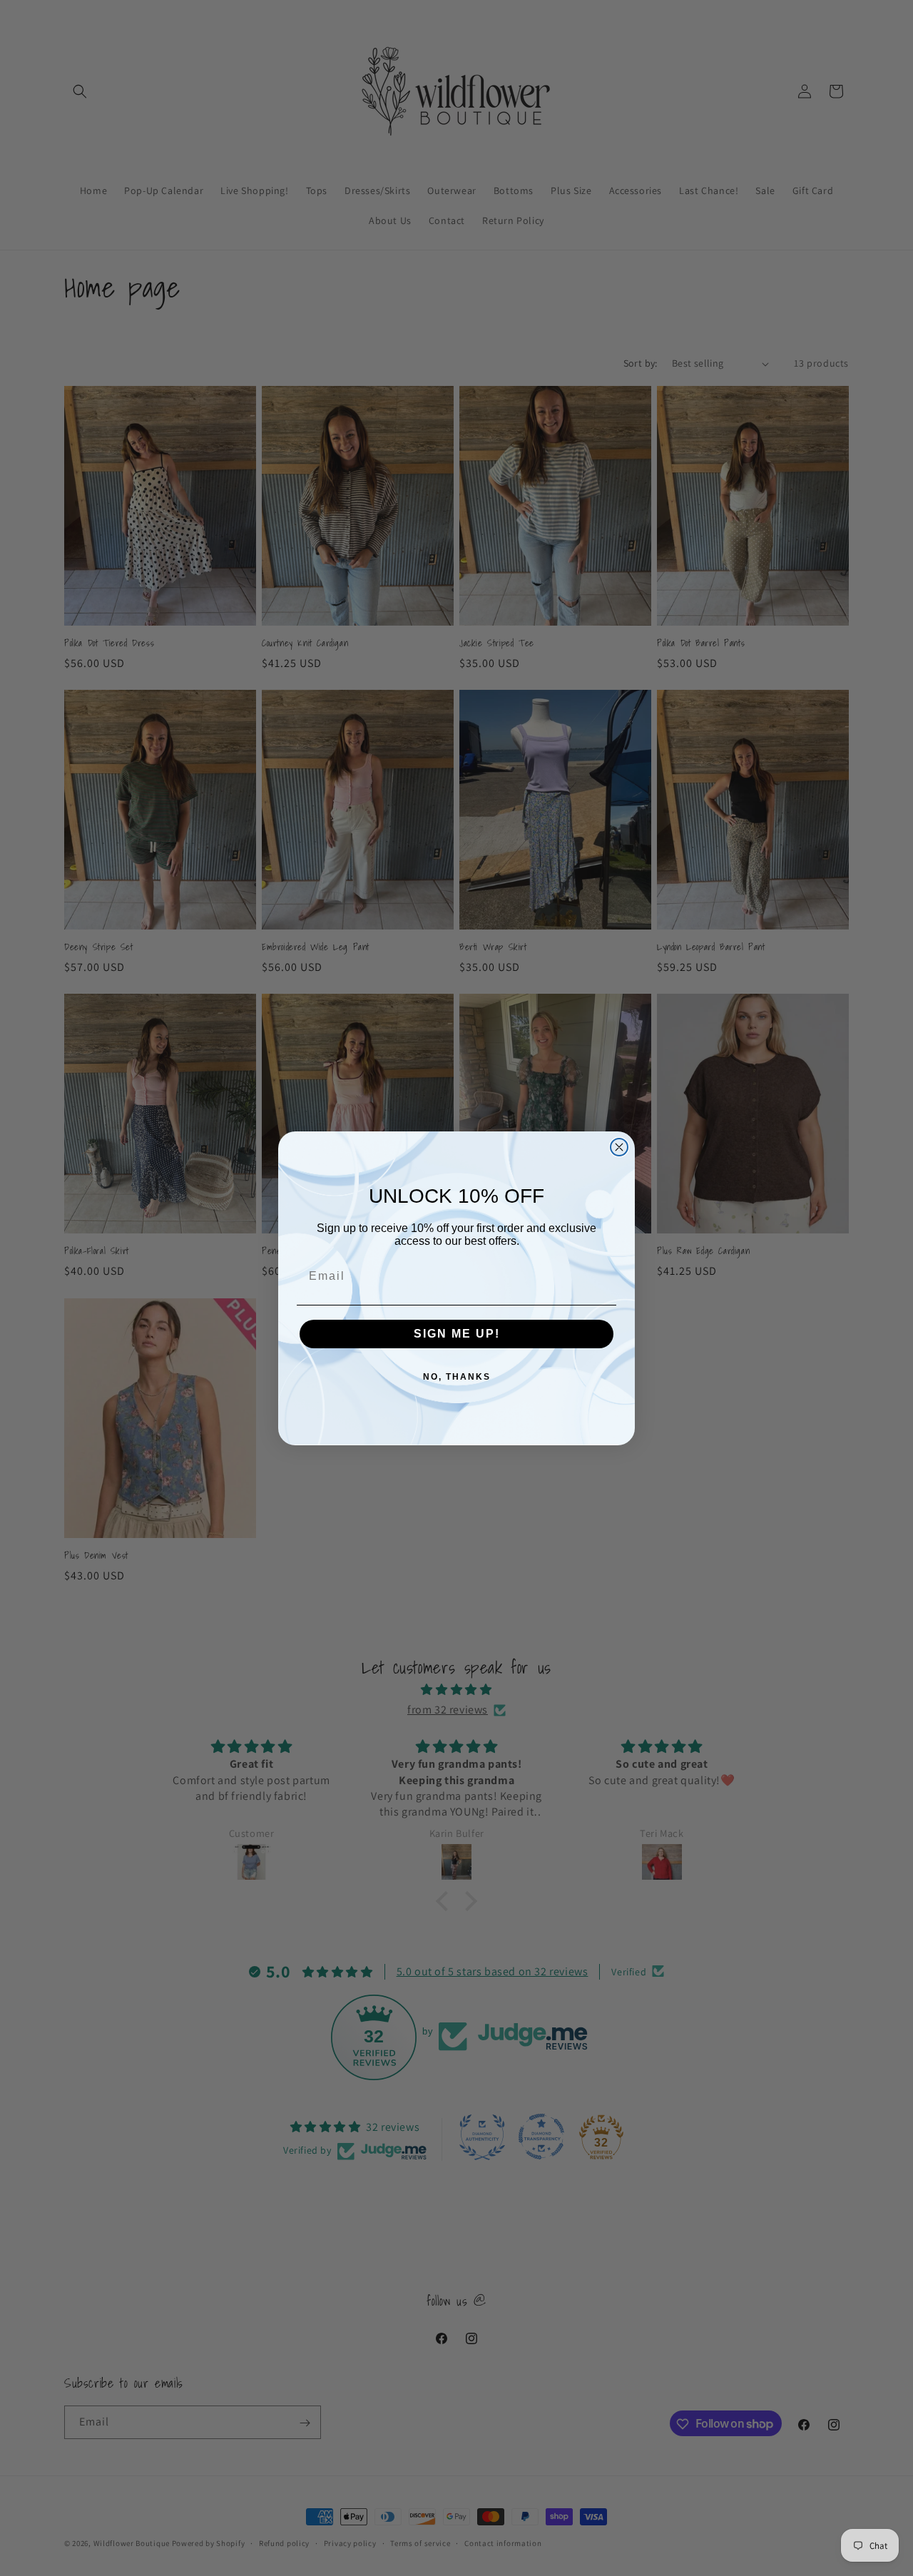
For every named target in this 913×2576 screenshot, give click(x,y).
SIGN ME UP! (457, 1334)
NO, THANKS (457, 1377)
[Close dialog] (619, 1147)
